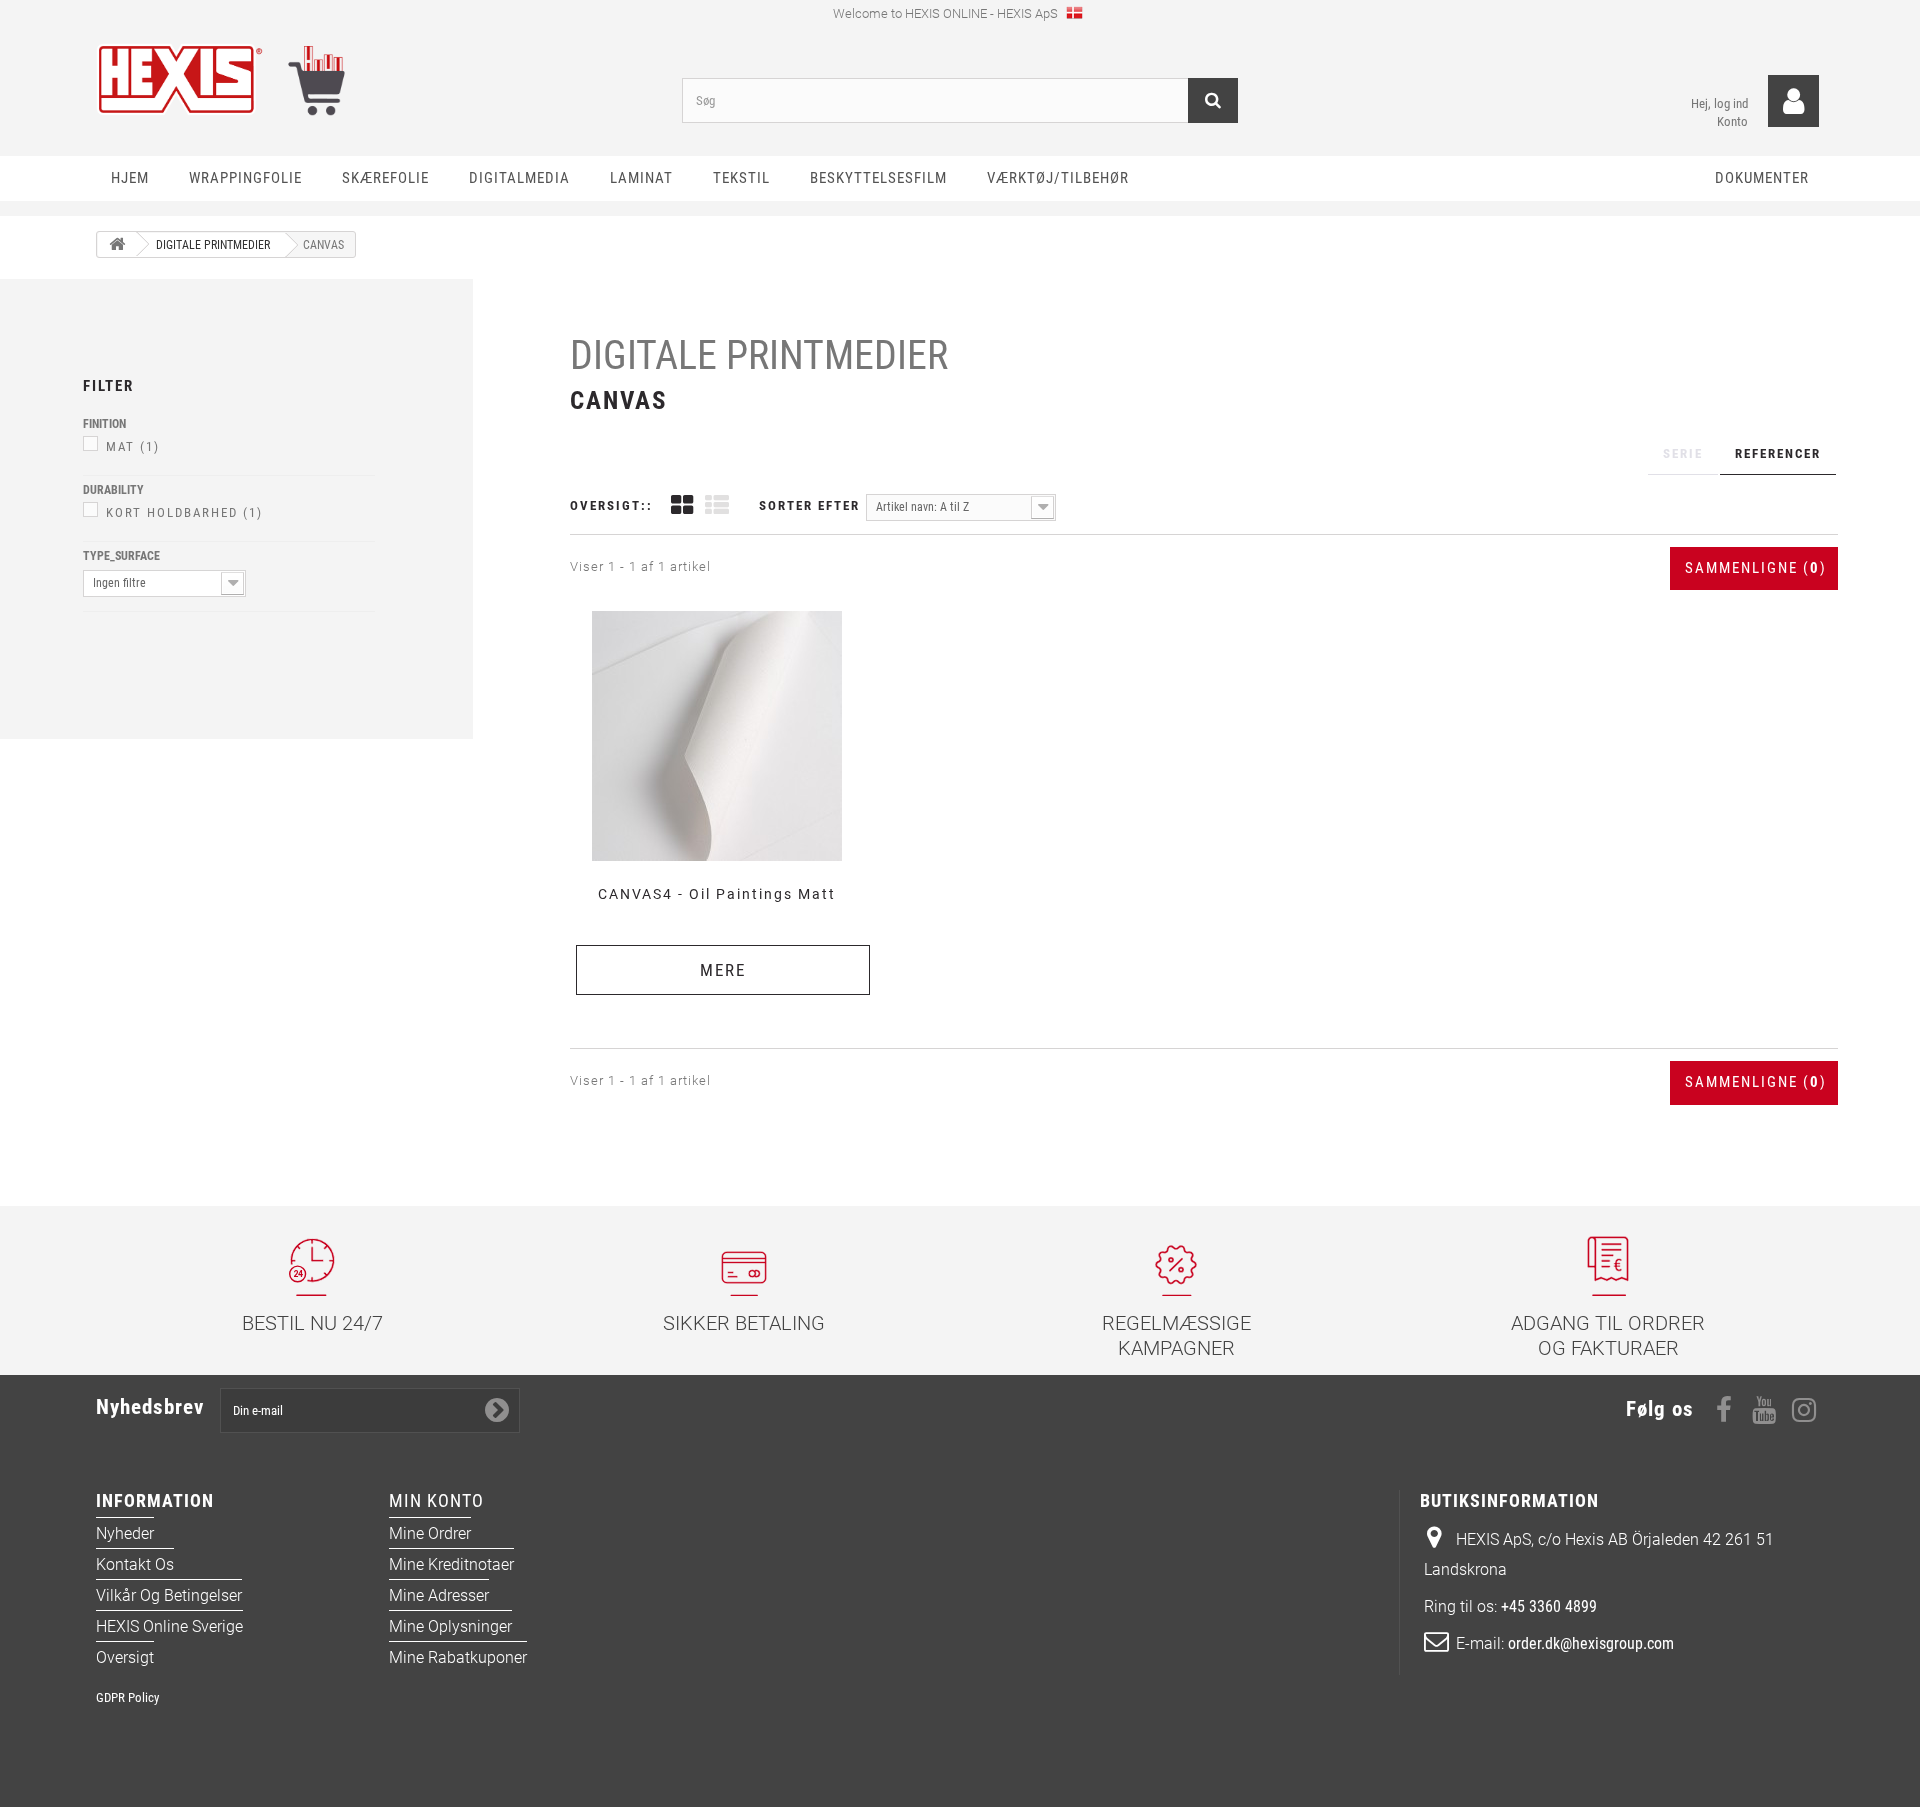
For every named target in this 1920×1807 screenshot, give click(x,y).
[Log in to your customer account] (1793, 101)
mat (133, 446)
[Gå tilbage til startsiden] (117, 244)
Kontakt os (135, 1564)
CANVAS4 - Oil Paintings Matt (717, 894)
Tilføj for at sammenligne (724, 609)
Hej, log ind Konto (1719, 112)
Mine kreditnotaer (451, 1564)
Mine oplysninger (450, 1626)
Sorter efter (809, 505)
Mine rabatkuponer (458, 1657)
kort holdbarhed (184, 512)
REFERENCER (1778, 453)
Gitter (682, 507)
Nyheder (125, 1533)
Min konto (436, 1500)
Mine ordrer (430, 1533)
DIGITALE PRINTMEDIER (759, 355)
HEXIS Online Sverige (169, 1626)
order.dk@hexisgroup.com (1591, 1643)
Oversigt (125, 1657)
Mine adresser (439, 1595)
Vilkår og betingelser (169, 1595)
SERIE (1683, 453)
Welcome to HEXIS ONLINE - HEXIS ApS (947, 13)
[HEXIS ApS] (374, 79)
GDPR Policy (127, 1697)
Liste (717, 507)
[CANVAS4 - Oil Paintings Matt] (717, 736)
